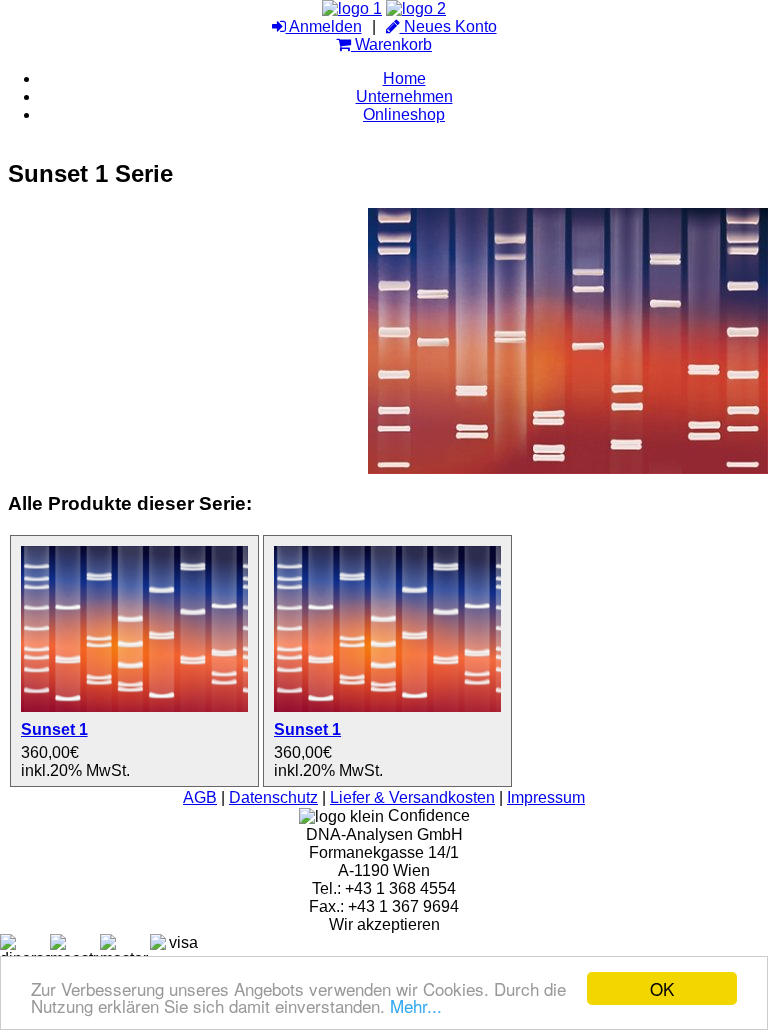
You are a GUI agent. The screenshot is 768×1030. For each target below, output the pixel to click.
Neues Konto (448, 26)
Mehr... (416, 1005)
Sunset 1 (54, 729)
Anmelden (324, 26)
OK (662, 988)
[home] (352, 8)
